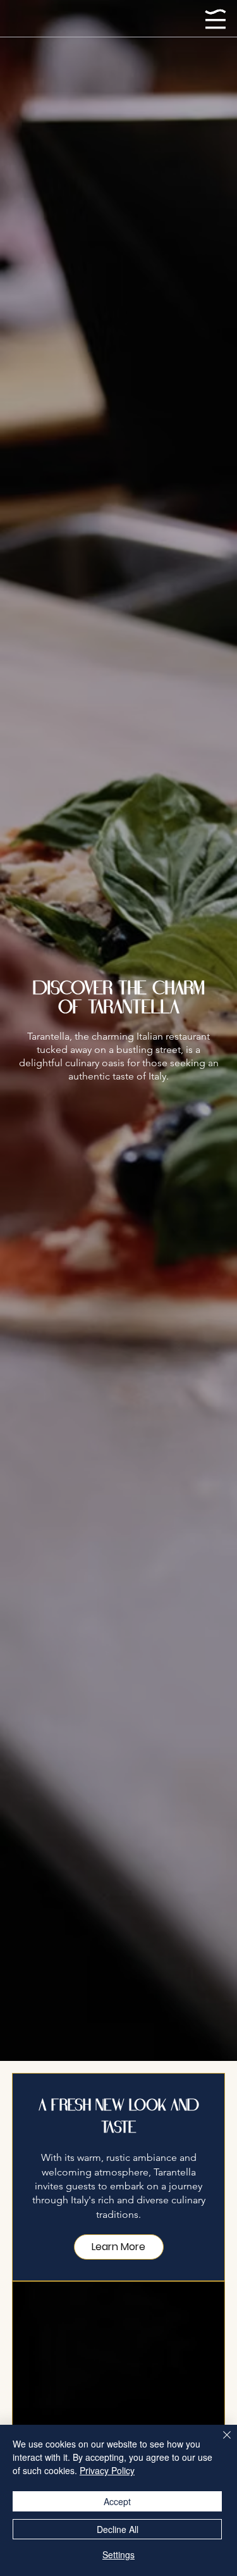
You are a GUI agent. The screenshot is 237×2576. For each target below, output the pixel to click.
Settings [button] (118, 2554)
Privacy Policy (107, 2470)
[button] (119, 2247)
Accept (117, 2501)
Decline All (118, 2529)
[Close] (219, 2442)
